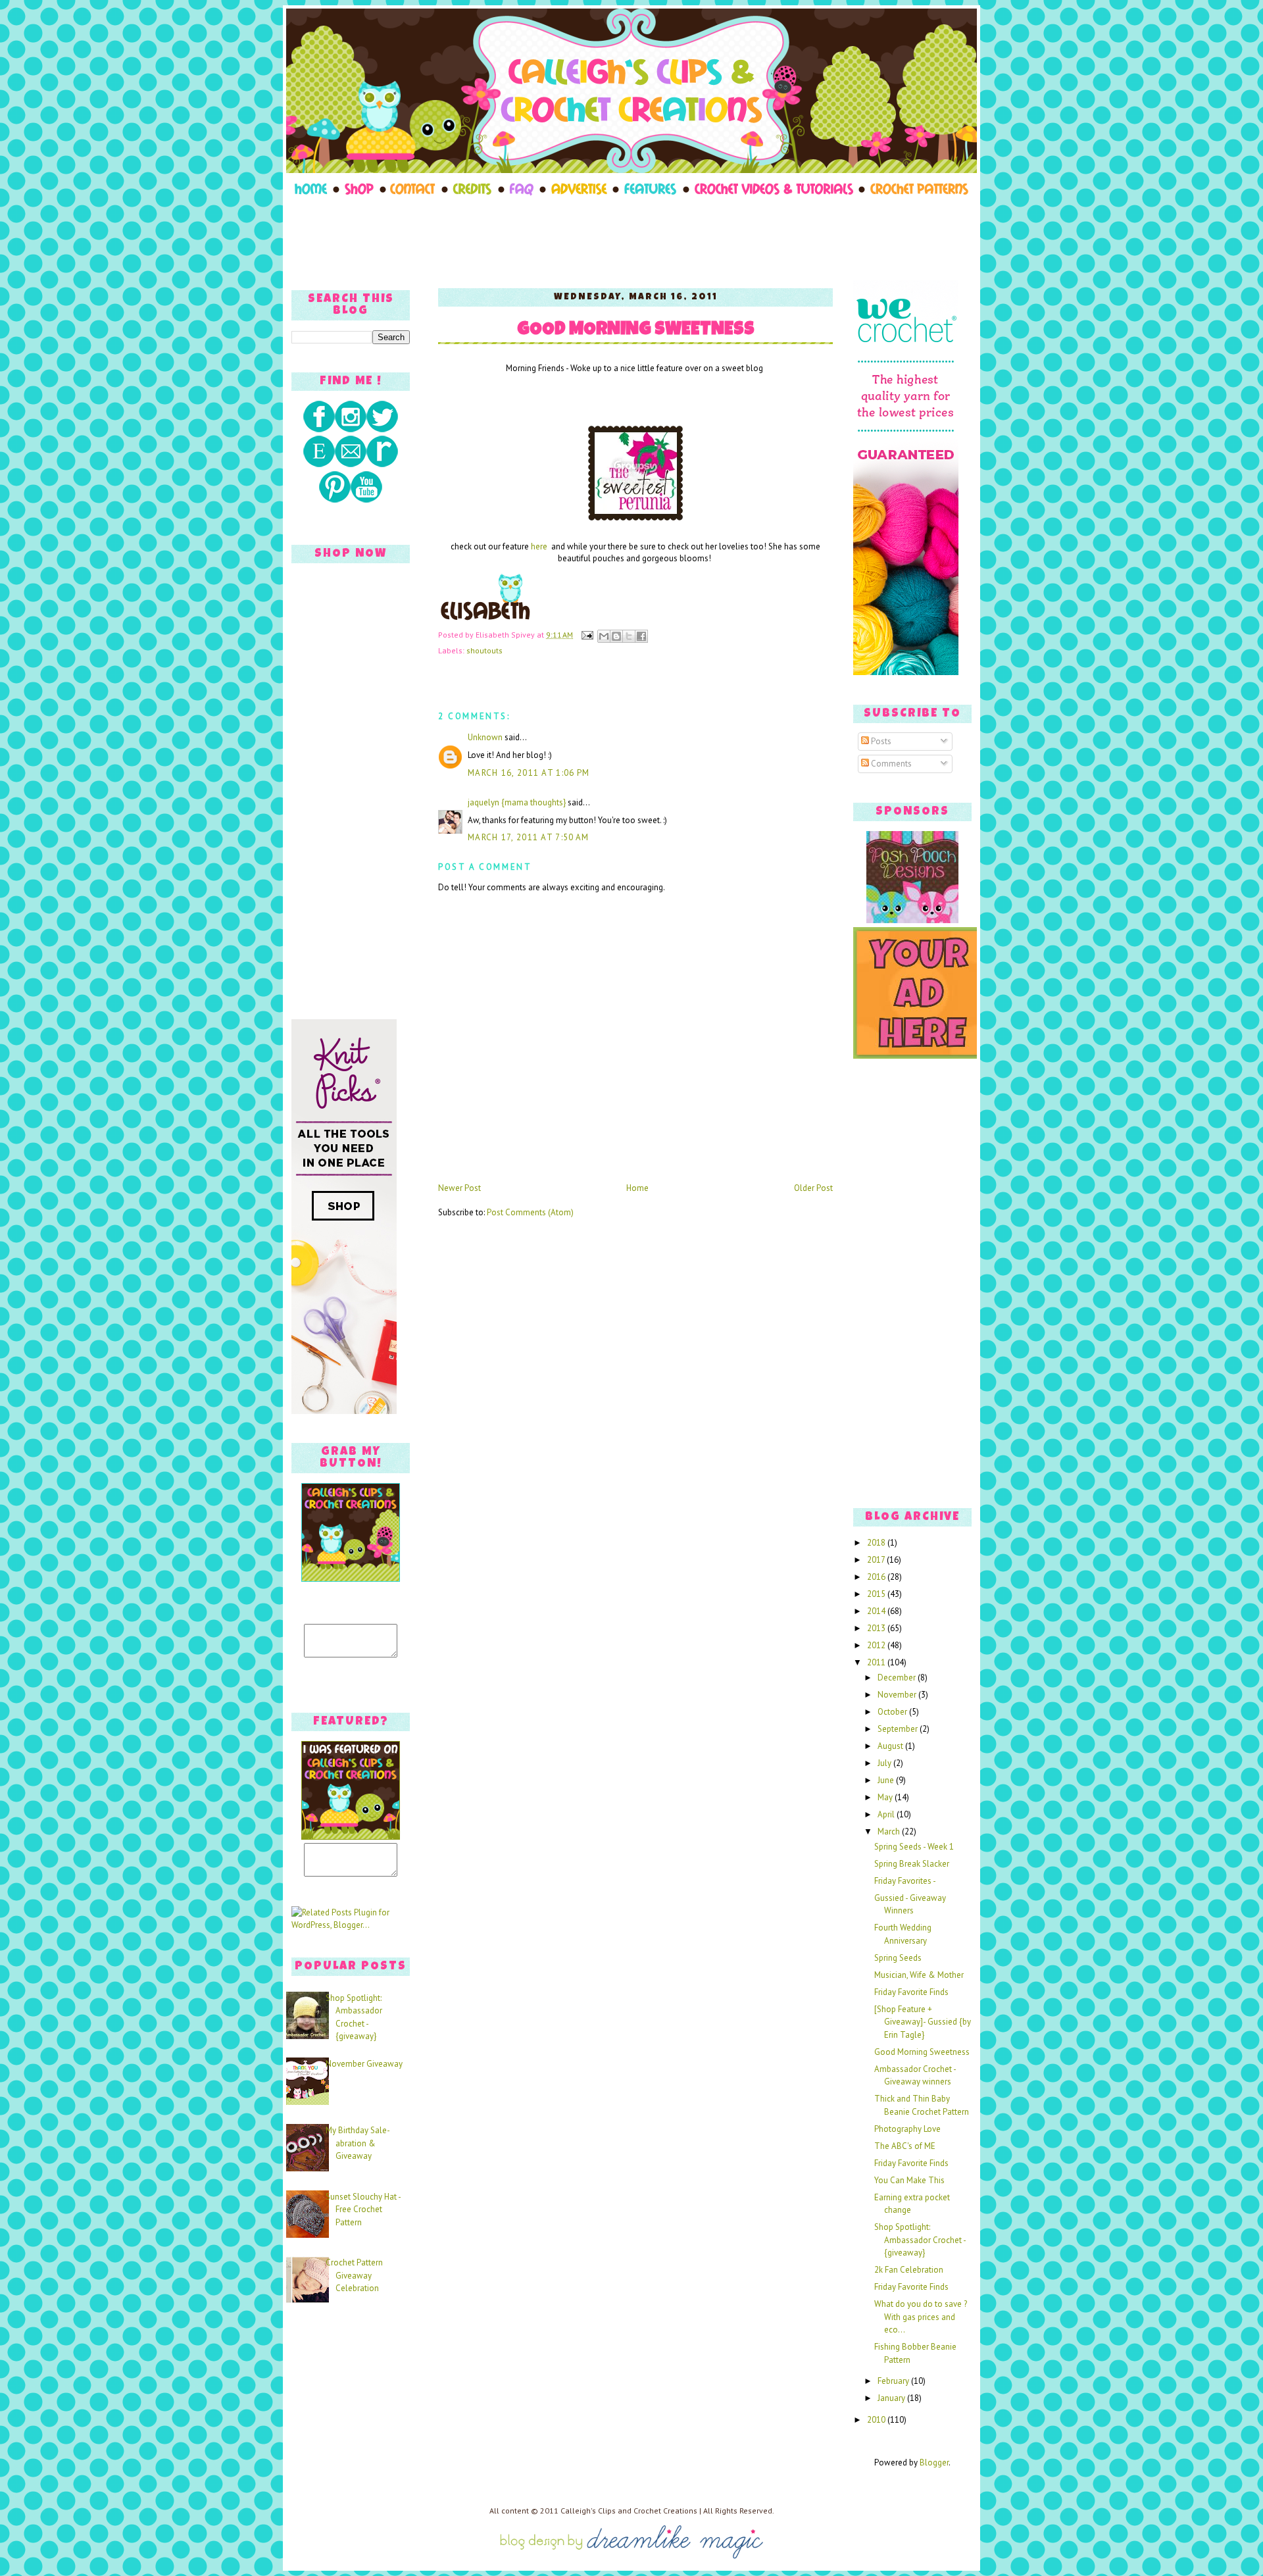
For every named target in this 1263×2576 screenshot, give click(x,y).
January (892, 2398)
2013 (877, 1628)
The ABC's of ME (905, 2146)
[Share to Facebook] (641, 636)
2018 (877, 1543)
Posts (880, 741)
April (887, 1814)
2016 (877, 1577)
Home (637, 1188)
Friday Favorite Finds (911, 1992)
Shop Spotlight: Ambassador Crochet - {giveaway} (920, 2240)
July (885, 1763)
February (894, 2381)
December (898, 1678)
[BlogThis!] (616, 636)
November (898, 1695)
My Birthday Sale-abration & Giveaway (358, 2143)
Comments (890, 764)
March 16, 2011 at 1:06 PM (529, 773)
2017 (877, 1560)
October (893, 1712)
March (890, 1831)
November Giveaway (364, 2064)
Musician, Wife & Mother (919, 1975)
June (887, 1780)
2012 (877, 1645)
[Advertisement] (631, 238)
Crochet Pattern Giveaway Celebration (354, 2275)
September (899, 1729)
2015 (877, 1594)
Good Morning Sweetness (636, 331)
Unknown (485, 737)
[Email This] (604, 636)
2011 (877, 1662)
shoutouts (484, 650)
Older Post (813, 1188)
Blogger (934, 2462)
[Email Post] (586, 635)
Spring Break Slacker (912, 1864)
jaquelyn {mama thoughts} (517, 802)
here (540, 546)
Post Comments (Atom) (530, 1212)
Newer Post (459, 1188)
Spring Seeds (898, 1958)
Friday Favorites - (905, 1881)
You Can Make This (909, 2180)
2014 (877, 1611)
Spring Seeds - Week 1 (914, 1847)
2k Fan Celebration (909, 2270)
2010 (877, 2420)
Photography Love (907, 2129)
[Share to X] (629, 636)
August (891, 1746)
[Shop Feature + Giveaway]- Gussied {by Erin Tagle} (923, 2022)
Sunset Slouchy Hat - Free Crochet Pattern (363, 2210)
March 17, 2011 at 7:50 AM (529, 837)
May (886, 1797)
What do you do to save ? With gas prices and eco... (921, 2317)
